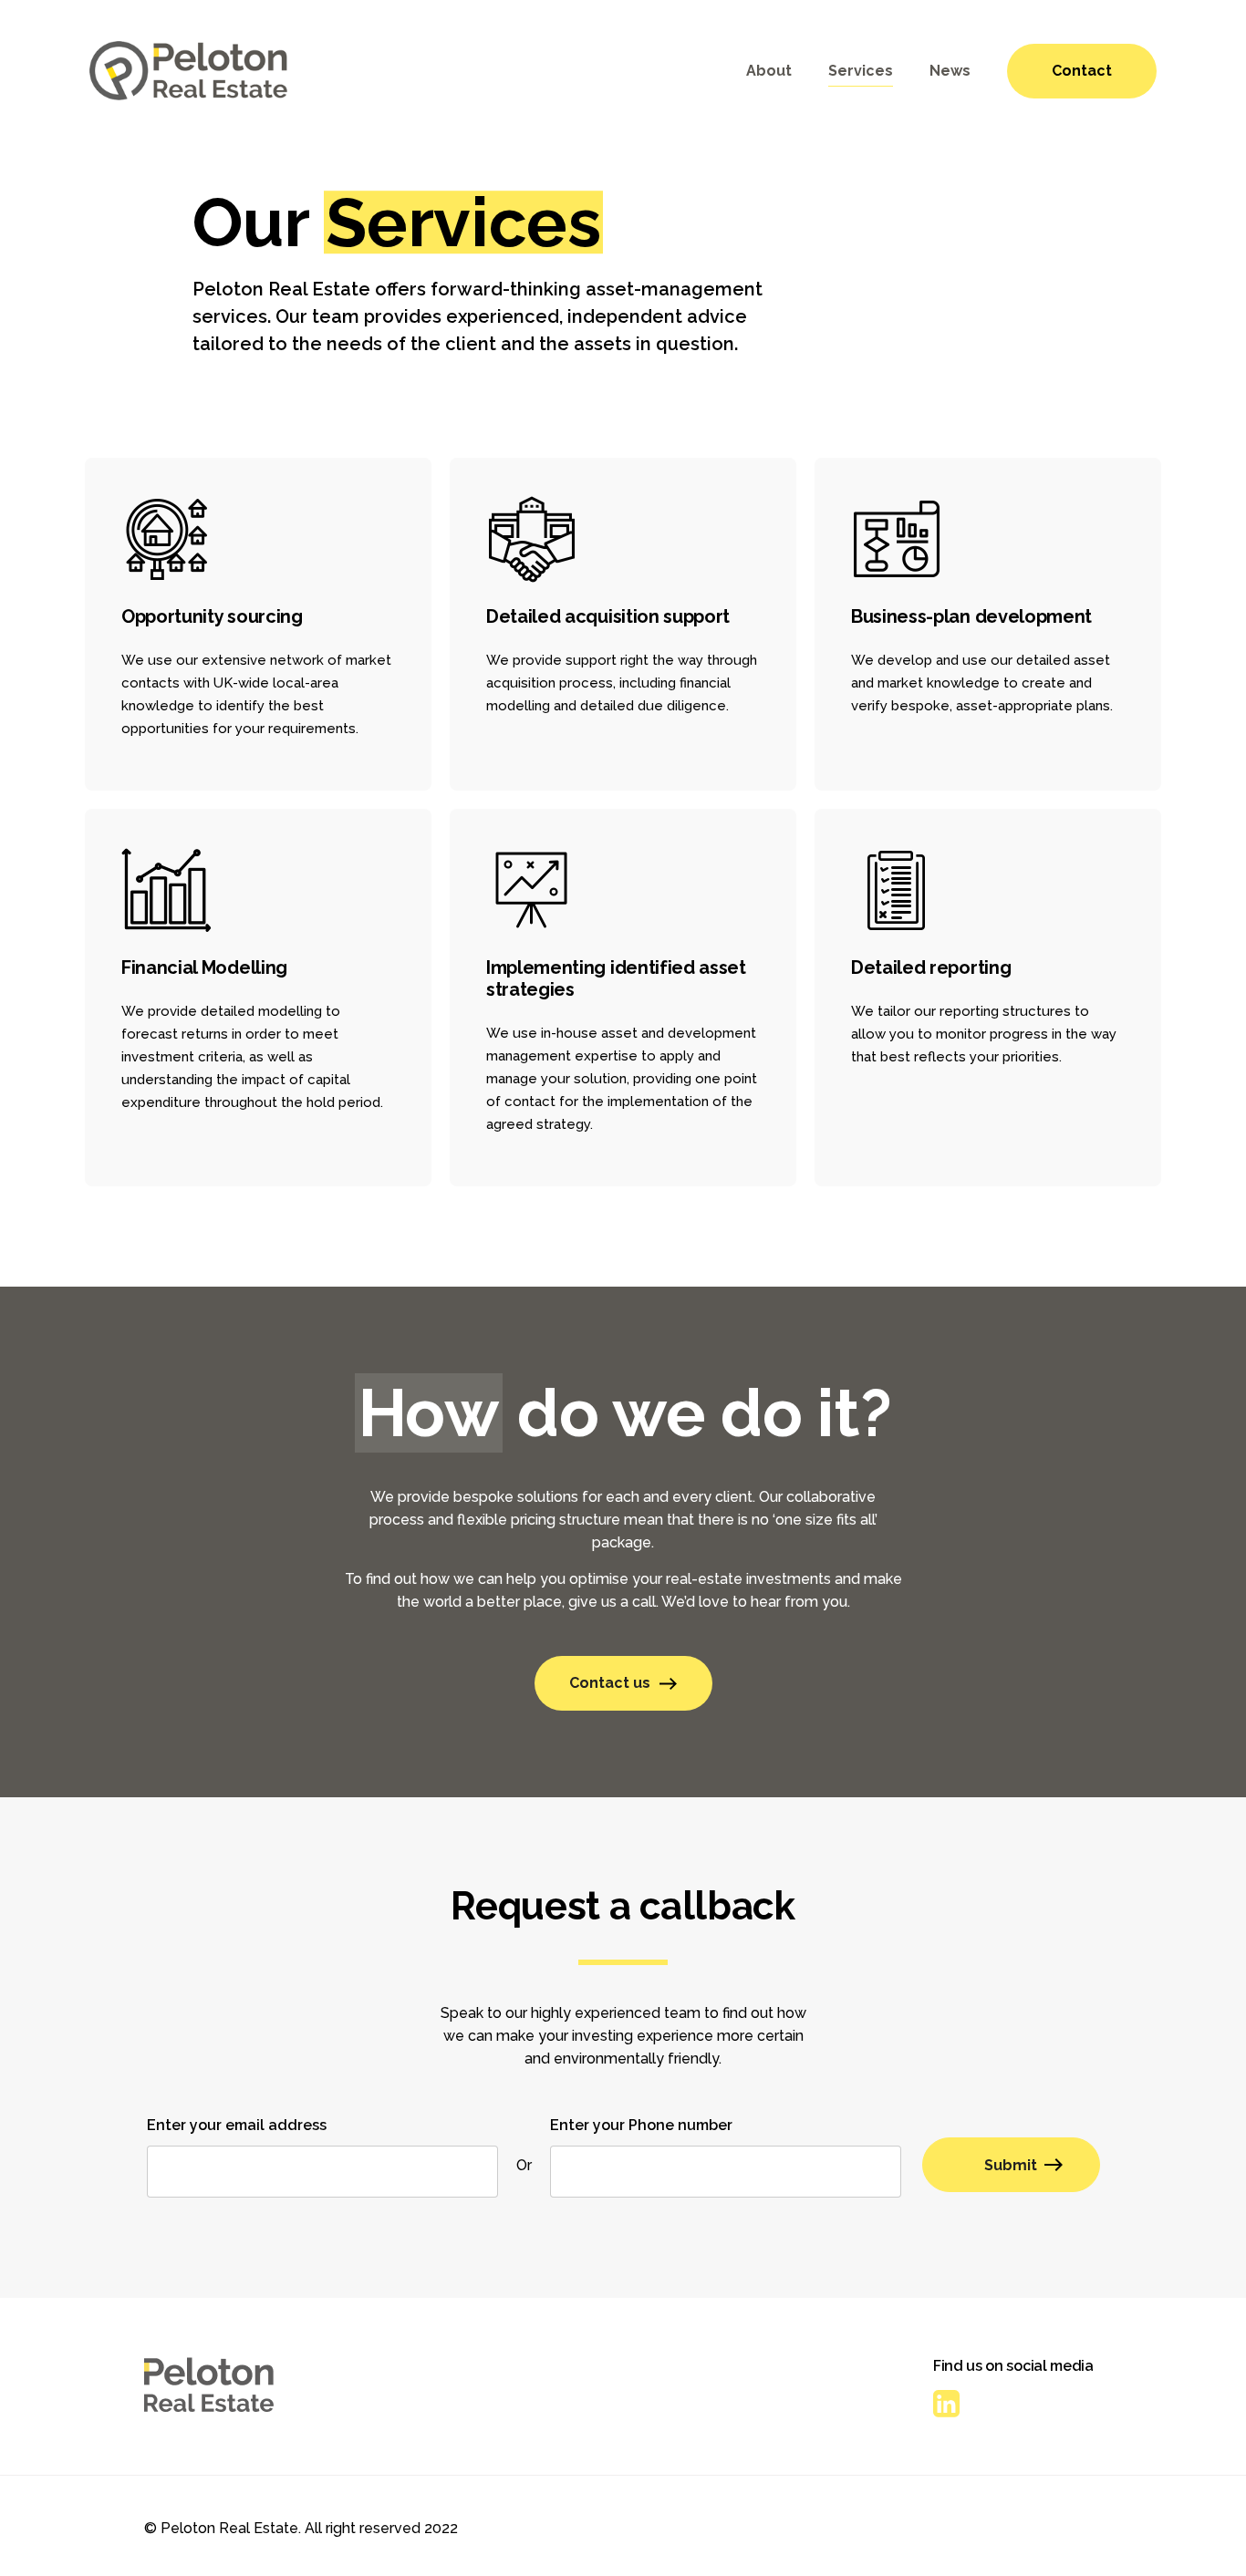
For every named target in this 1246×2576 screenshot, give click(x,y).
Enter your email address (237, 2125)
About (769, 71)
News (950, 71)
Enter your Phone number (641, 2125)
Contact (1082, 71)
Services (861, 71)
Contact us (610, 1683)
